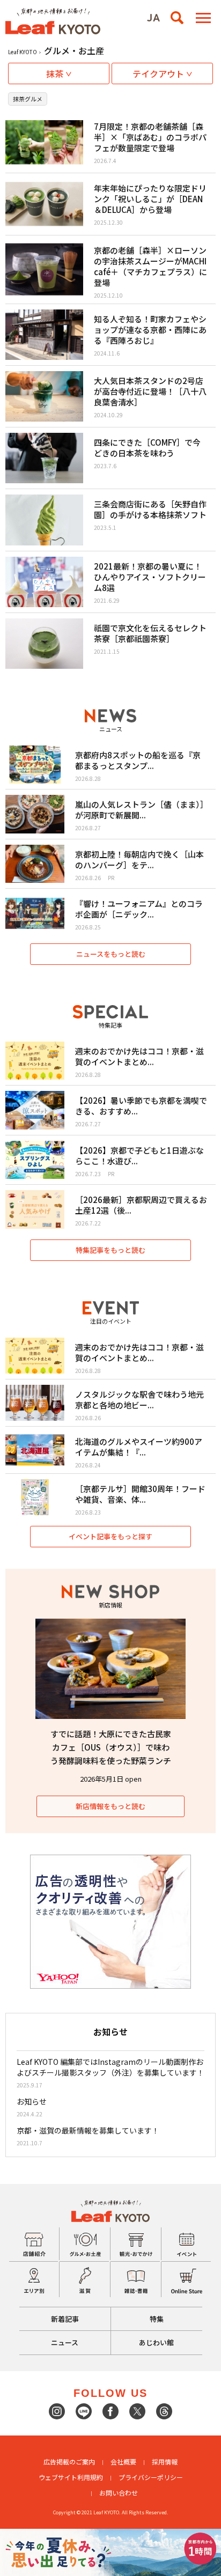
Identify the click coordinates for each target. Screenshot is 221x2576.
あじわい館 (156, 2342)
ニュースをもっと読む (111, 954)
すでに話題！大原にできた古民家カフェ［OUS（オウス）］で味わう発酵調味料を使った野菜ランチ (111, 1747)
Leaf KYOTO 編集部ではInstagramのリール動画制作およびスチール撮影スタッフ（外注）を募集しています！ (110, 2067)
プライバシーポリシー (151, 2477)
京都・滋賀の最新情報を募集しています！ (88, 2130)
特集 (157, 2319)
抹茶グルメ (28, 99)
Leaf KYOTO (23, 52)
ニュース (65, 2342)
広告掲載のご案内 (69, 2461)
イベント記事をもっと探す (110, 1536)
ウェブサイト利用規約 (71, 2477)
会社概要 (123, 2461)
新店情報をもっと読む (110, 1806)
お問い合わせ (119, 2493)
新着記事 (65, 2319)
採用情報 (165, 2461)
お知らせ (32, 2101)
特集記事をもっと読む (110, 1250)
